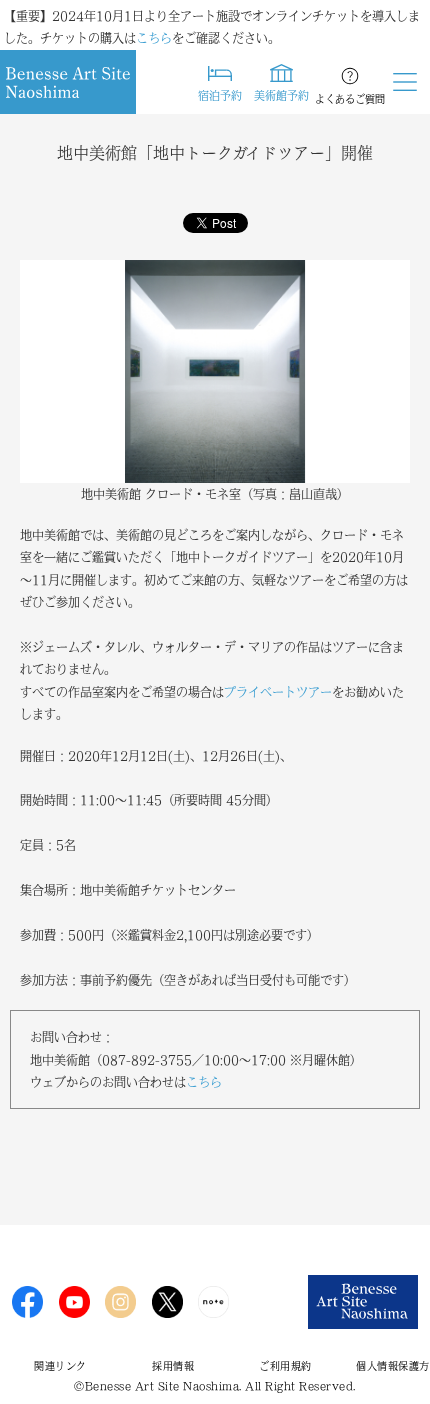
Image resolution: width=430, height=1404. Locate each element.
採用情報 (173, 1366)
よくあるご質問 (350, 99)
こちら (154, 38)
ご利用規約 (285, 1366)
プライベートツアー (278, 692)
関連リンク (60, 1366)
